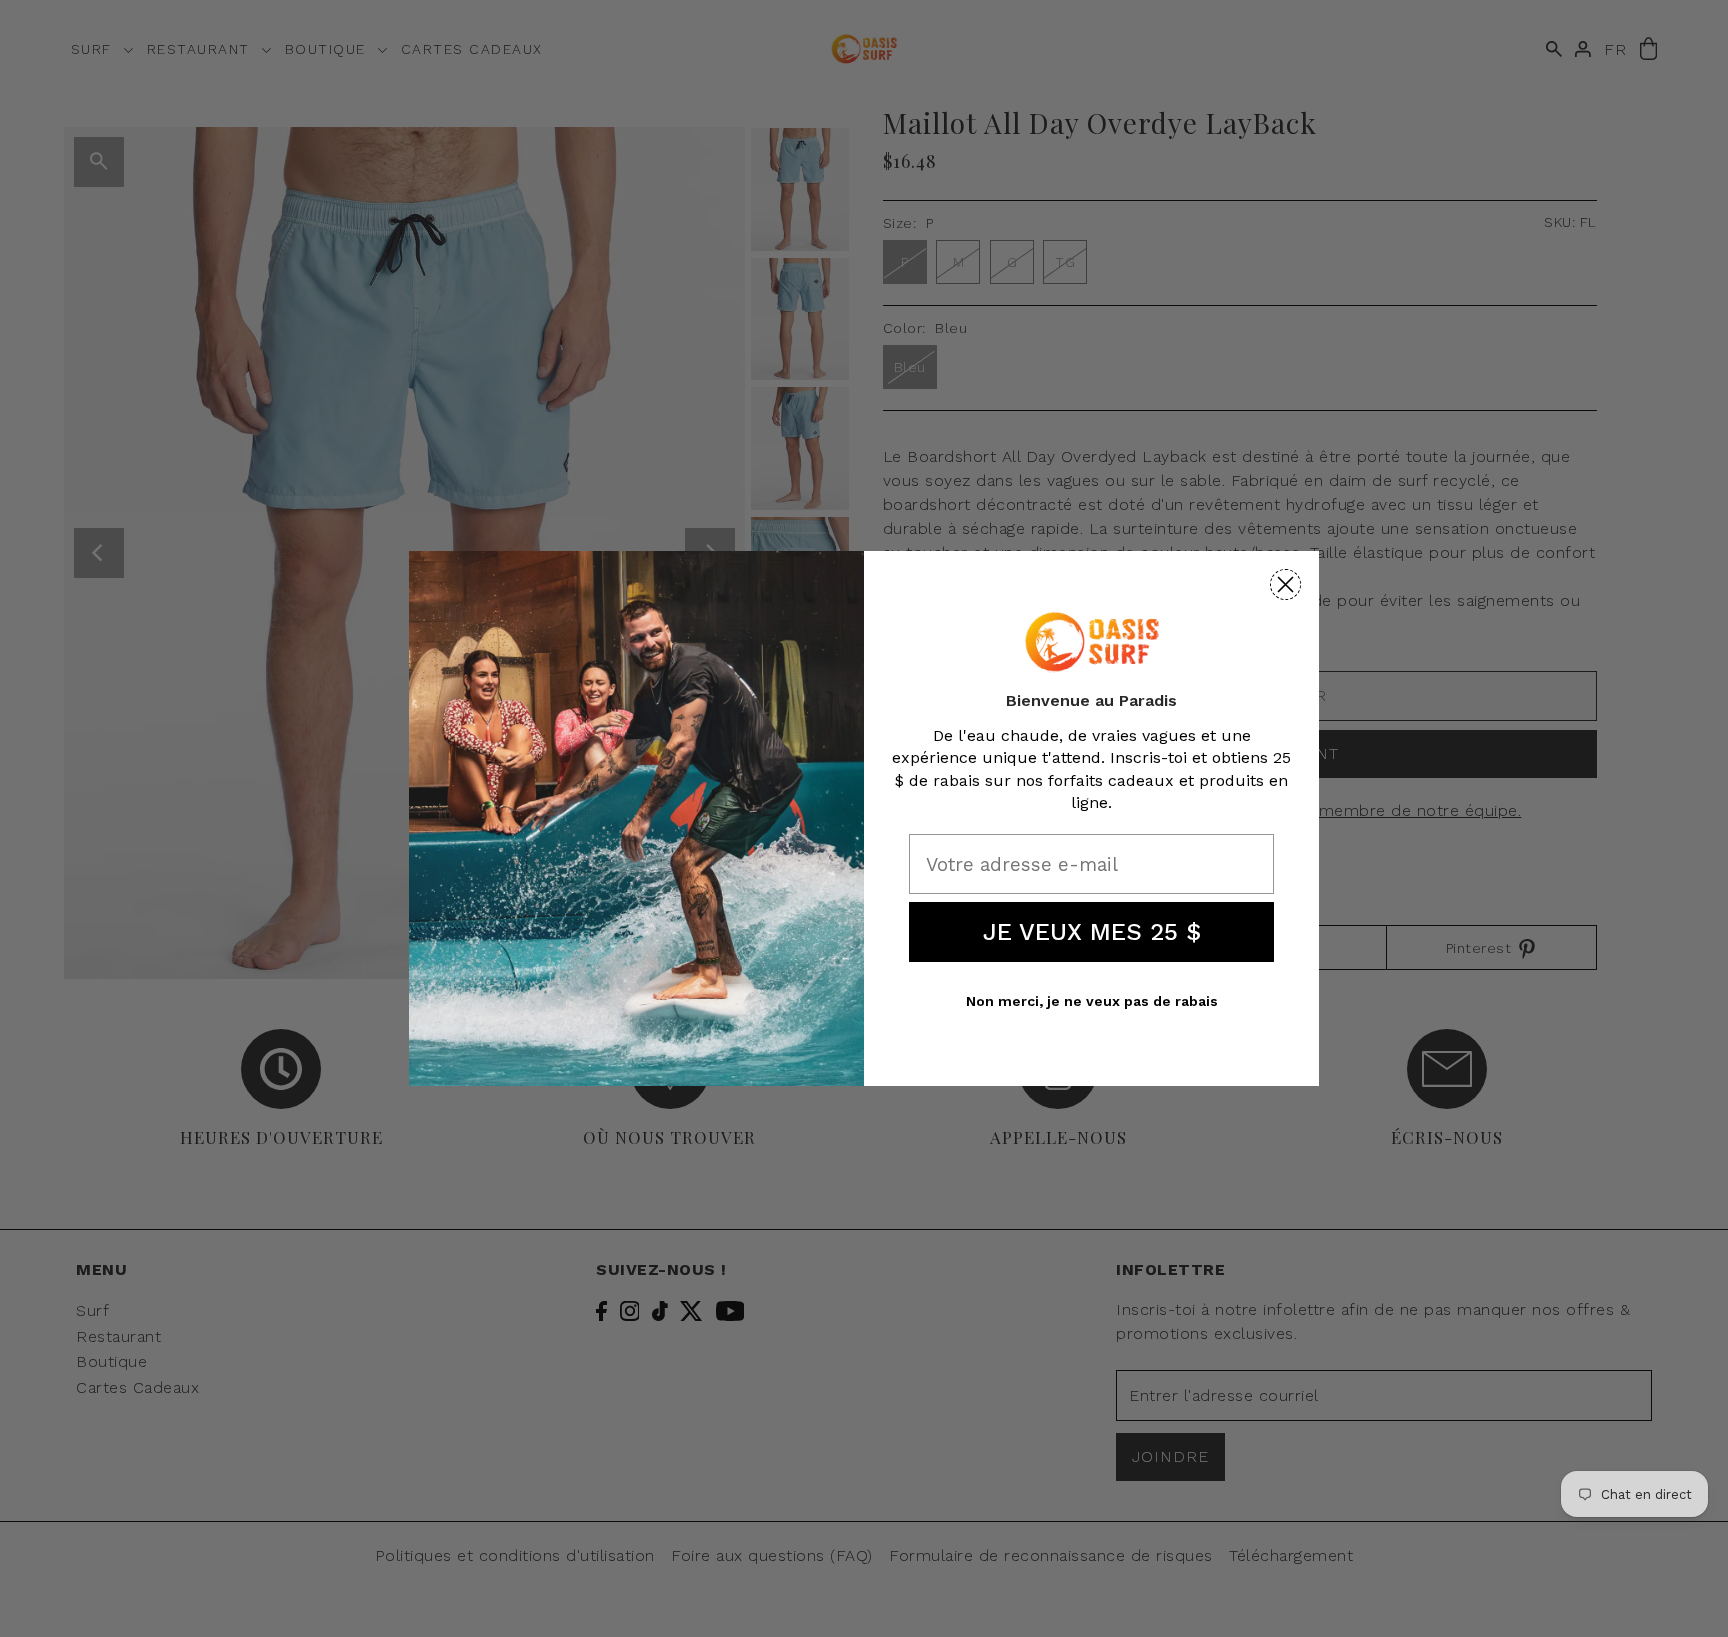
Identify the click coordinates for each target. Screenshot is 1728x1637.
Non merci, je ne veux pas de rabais (1092, 1001)
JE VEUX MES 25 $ (1092, 932)
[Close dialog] (1285, 584)
